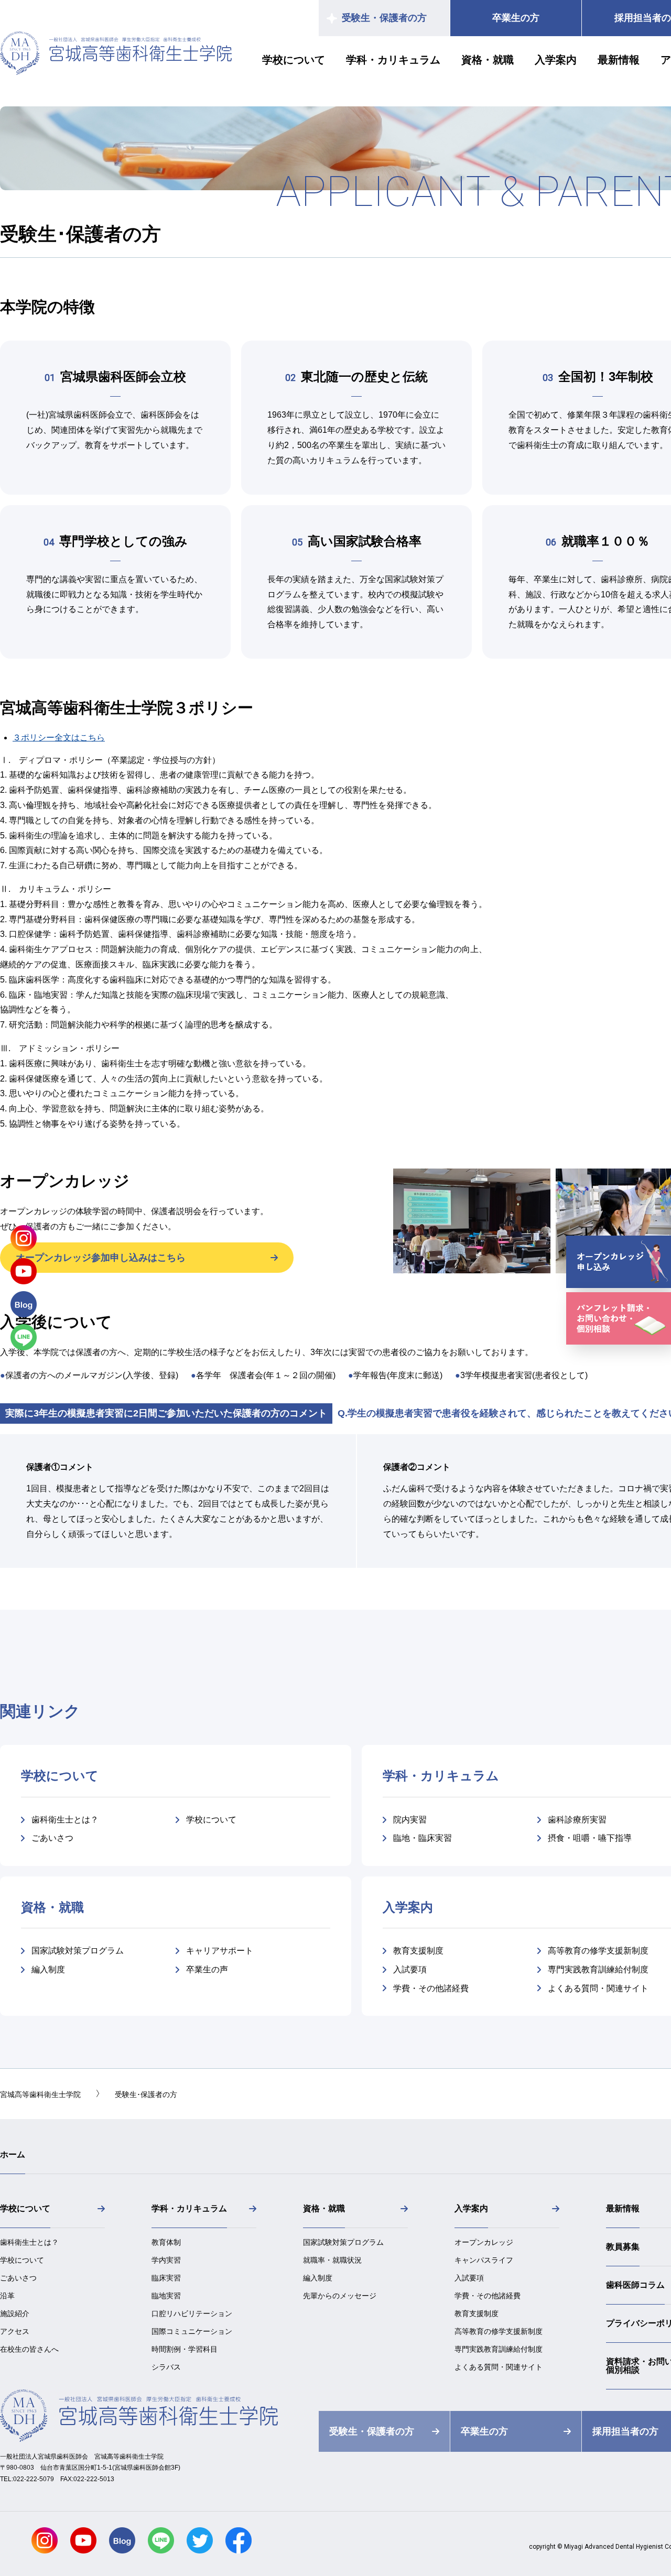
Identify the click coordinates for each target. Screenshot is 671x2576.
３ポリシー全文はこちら (59, 738)
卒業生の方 (516, 18)
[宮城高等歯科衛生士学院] (116, 72)
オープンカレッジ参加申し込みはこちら (101, 1258)
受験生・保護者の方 (384, 18)
